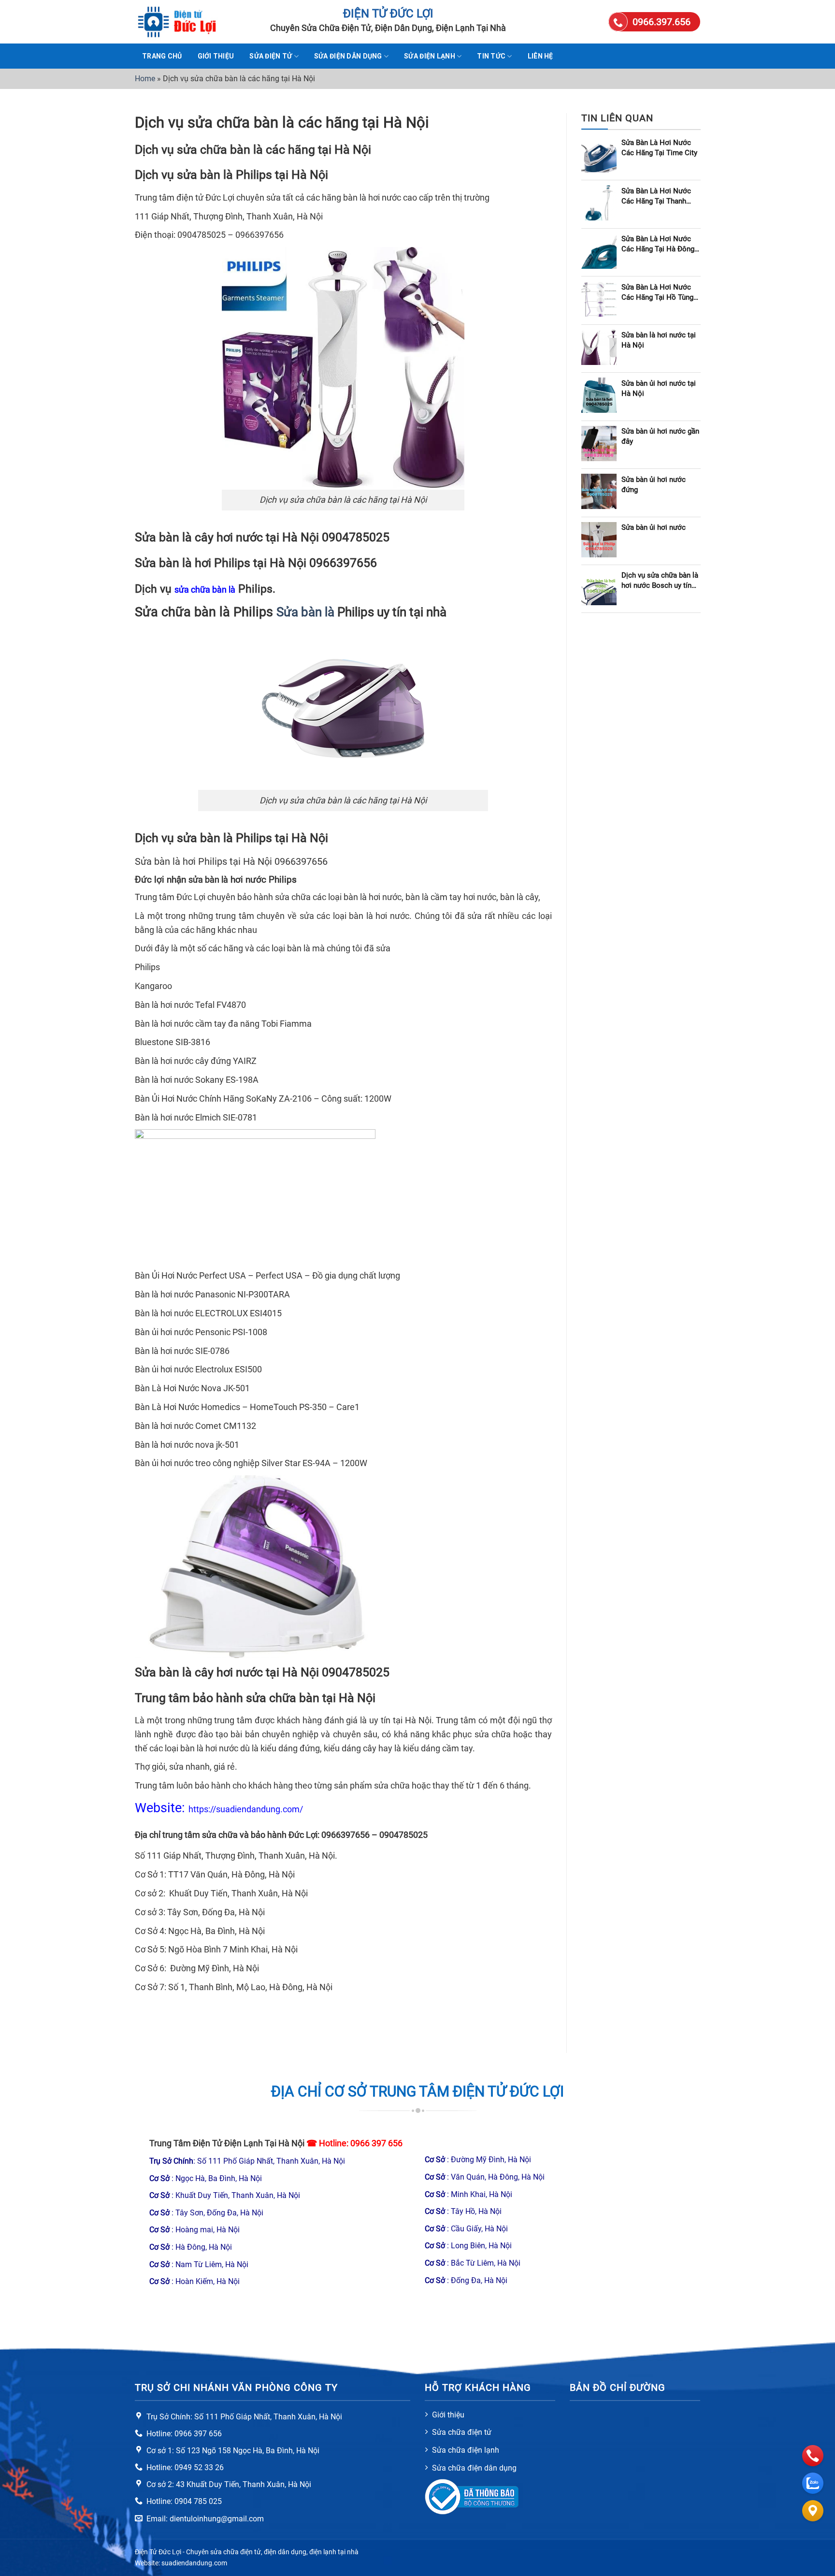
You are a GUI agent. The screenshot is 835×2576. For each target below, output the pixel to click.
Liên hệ (540, 56)
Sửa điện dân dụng (348, 56)
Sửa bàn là (305, 612)
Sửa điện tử (271, 56)
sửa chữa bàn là (205, 589)
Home (145, 79)
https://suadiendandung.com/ (246, 1809)
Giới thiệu (216, 56)
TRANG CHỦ (162, 56)
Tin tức (491, 56)
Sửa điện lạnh (430, 56)
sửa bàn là (208, 880)
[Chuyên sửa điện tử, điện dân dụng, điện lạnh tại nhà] (183, 22)
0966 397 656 (376, 2143)
